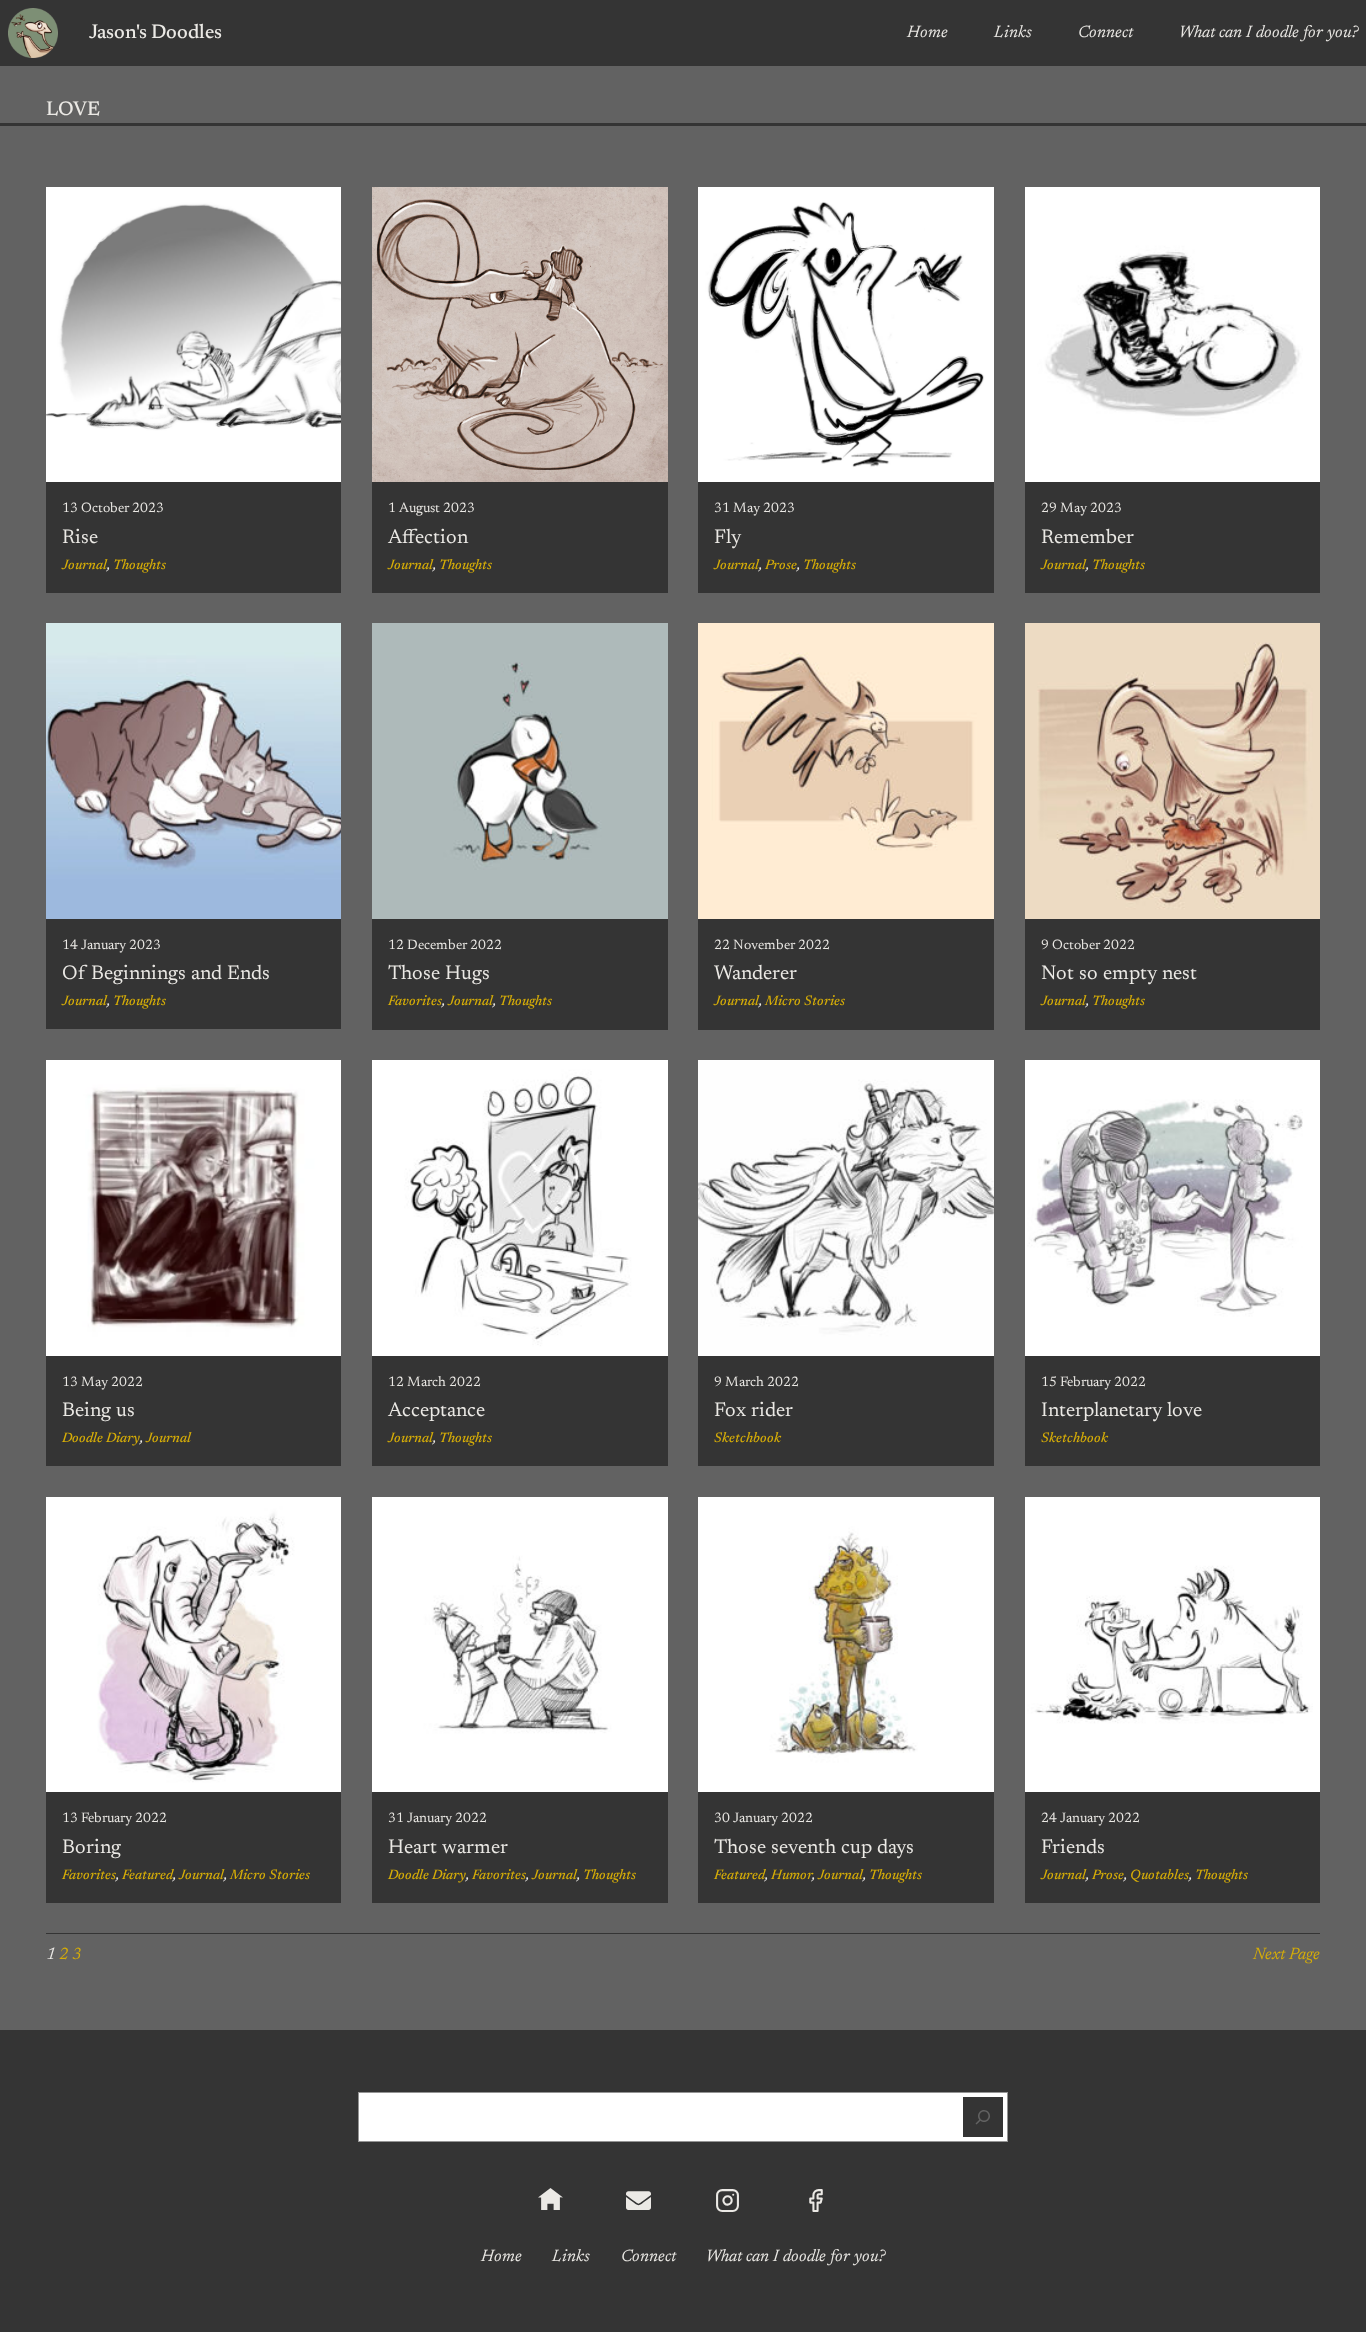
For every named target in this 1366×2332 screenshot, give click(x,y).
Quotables (1159, 1876)
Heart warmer (448, 1848)
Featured (147, 1876)
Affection (428, 538)
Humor (791, 1876)
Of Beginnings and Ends (166, 974)
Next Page (1286, 1955)
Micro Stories (805, 1002)
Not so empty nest (1119, 974)
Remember (1087, 538)
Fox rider (753, 1411)
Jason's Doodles (155, 33)
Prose (781, 566)
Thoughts (139, 566)
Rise (80, 538)
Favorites (415, 1002)
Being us (98, 1411)
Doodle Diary (101, 1439)
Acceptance (436, 1411)
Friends (1073, 1848)
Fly (727, 538)
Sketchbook (747, 1439)
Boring (91, 1848)
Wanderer (755, 974)
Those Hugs (439, 974)
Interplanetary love (1121, 1411)
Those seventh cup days (814, 1848)
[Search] (983, 2117)
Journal (84, 566)
